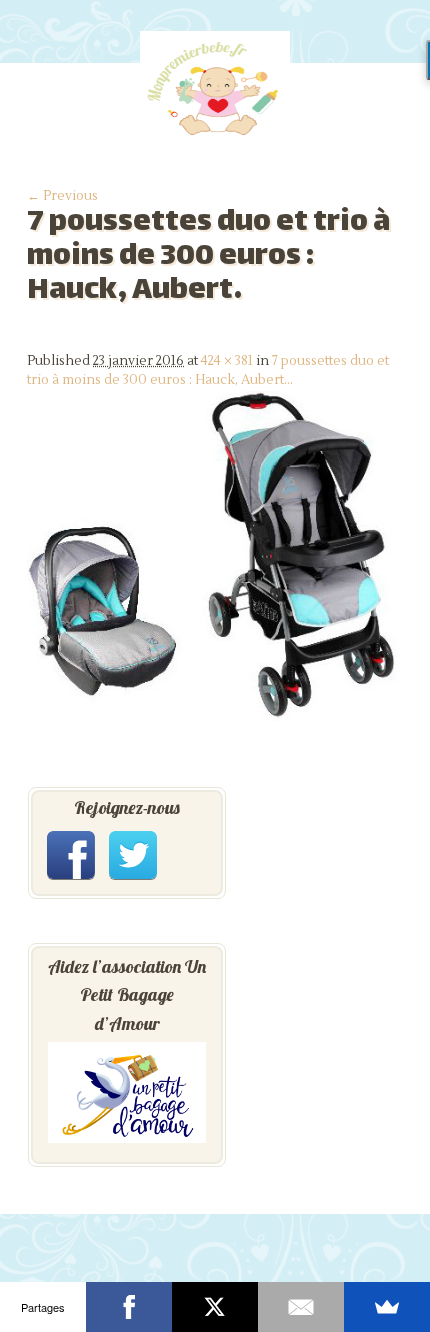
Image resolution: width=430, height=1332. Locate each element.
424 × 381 (227, 361)
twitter (133, 855)
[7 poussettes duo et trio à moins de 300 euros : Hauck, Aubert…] (215, 724)
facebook (71, 855)
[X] (215, 1307)
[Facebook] (129, 1307)
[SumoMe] (387, 1307)
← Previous (62, 196)
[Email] (301, 1307)
